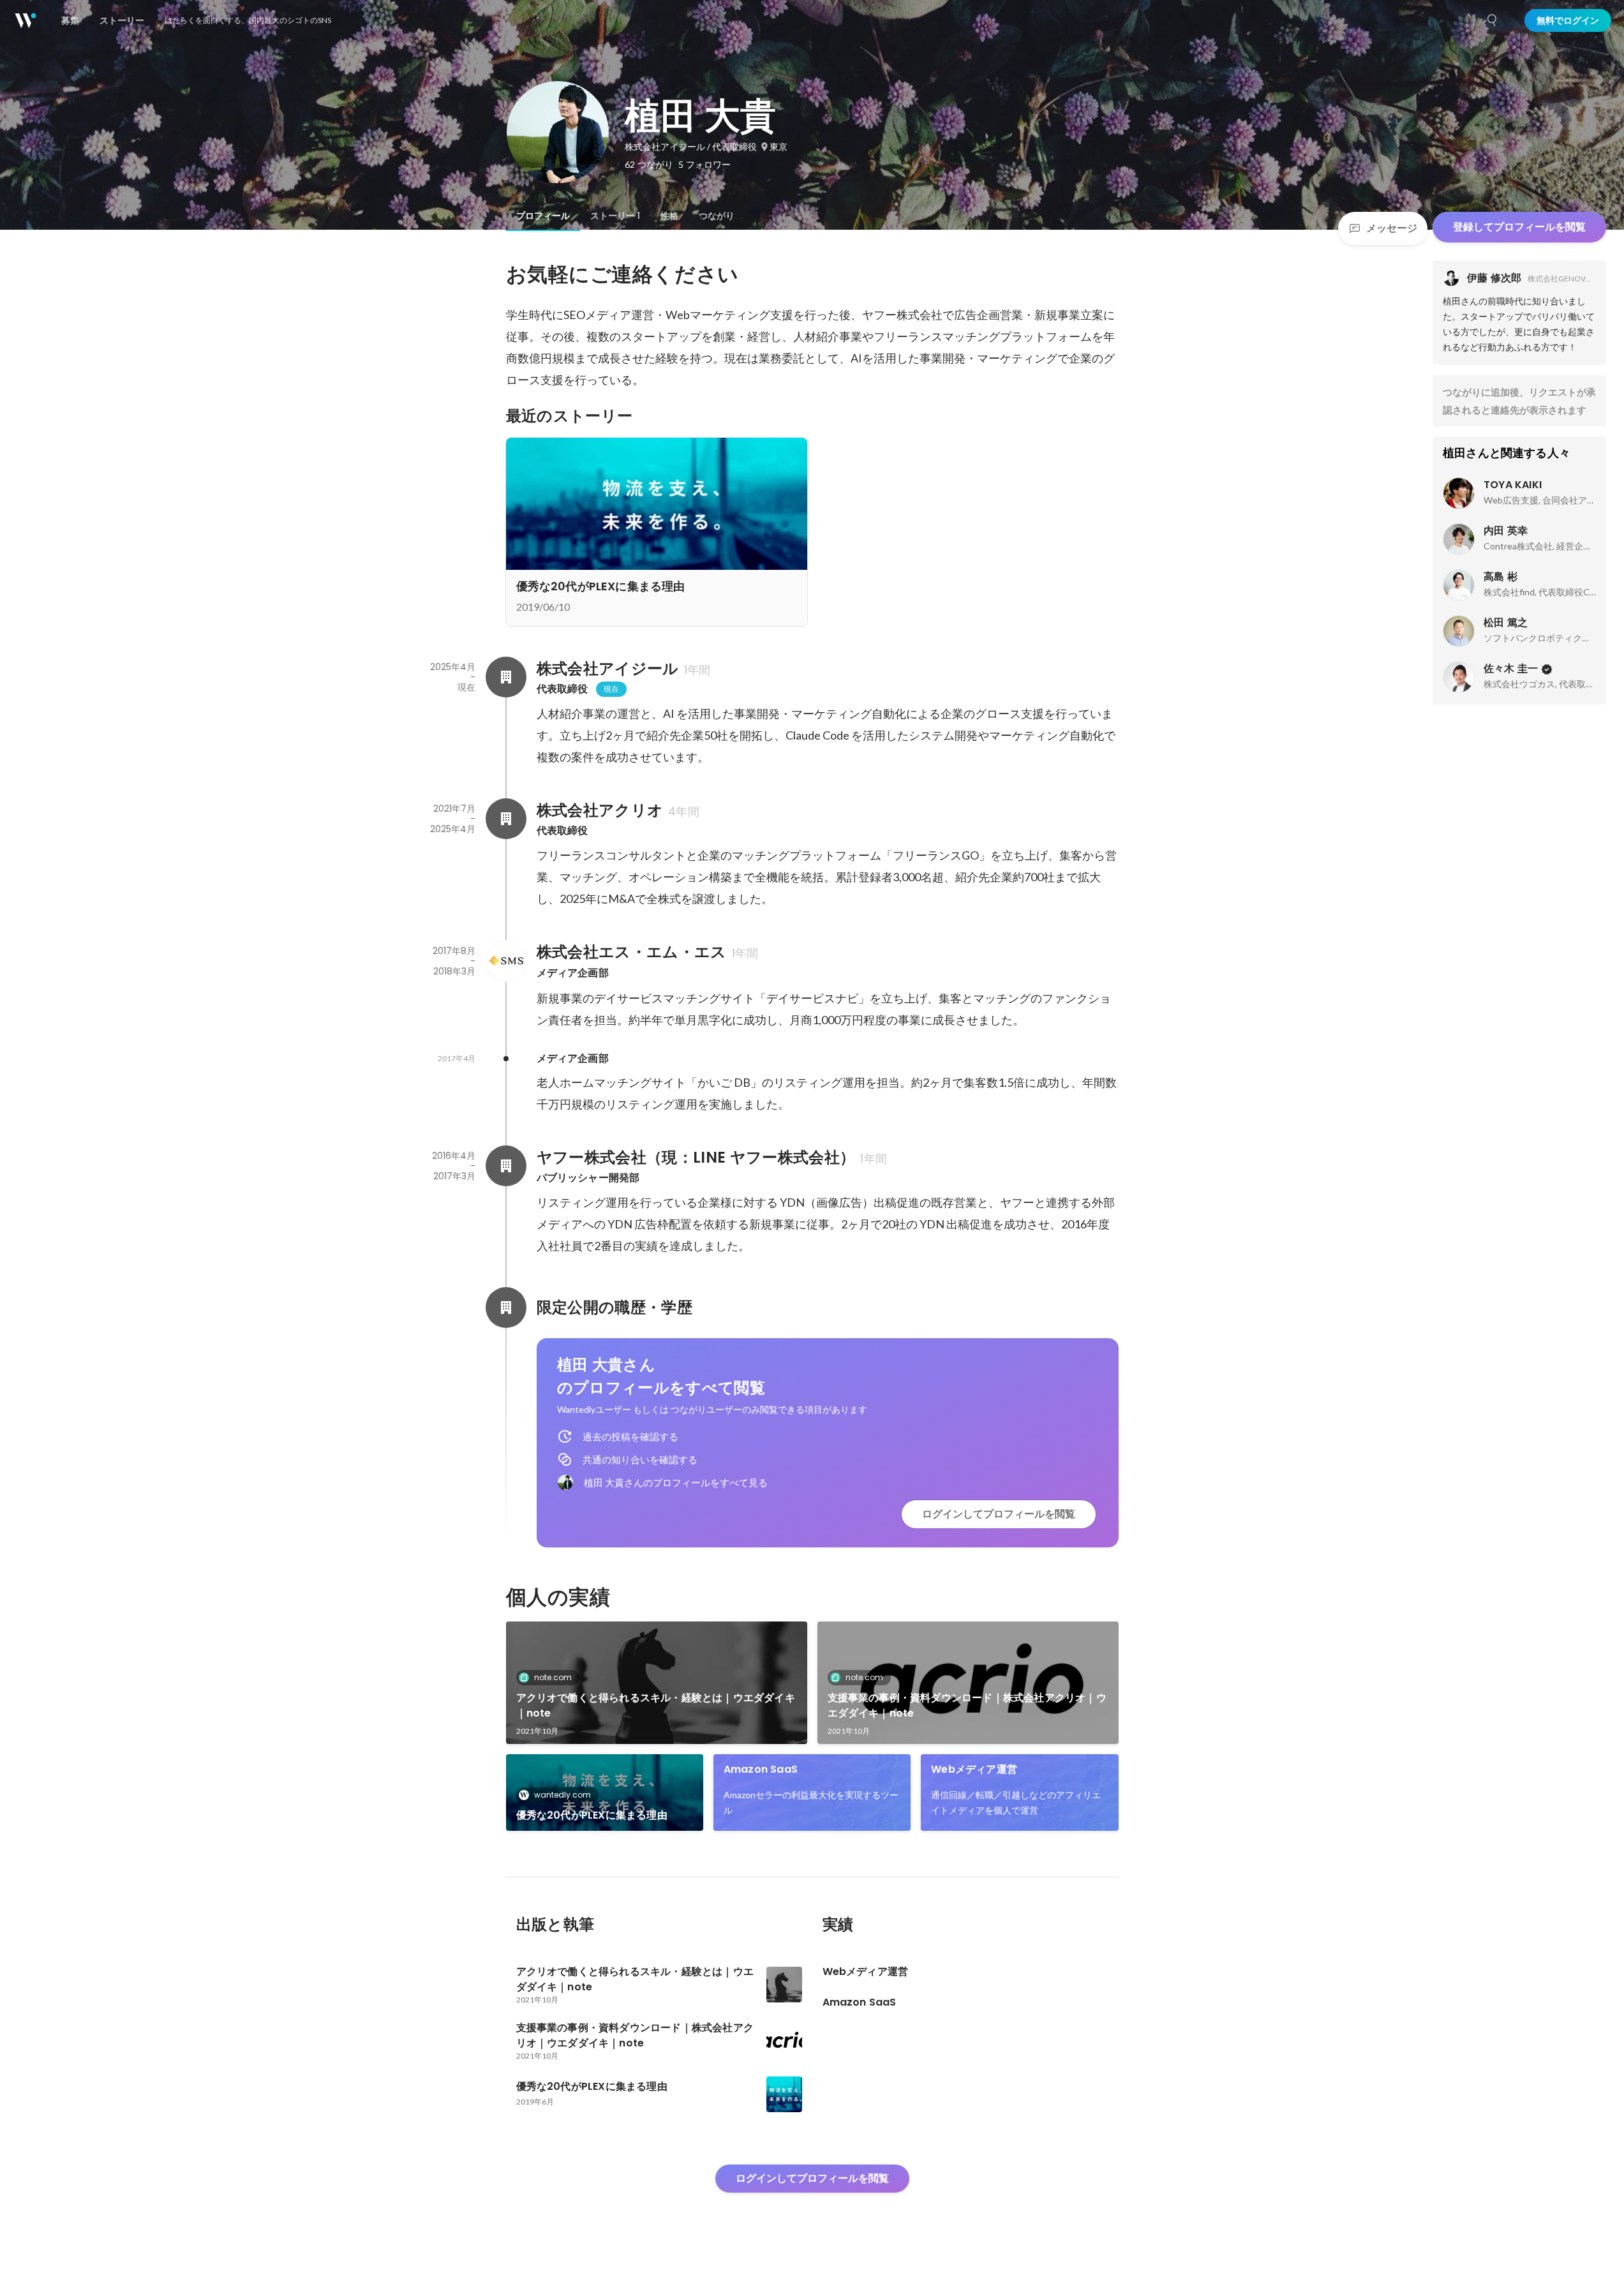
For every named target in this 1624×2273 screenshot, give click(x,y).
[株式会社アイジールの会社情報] (506, 677)
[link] (657, 1683)
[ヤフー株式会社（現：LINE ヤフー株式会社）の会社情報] (506, 1166)
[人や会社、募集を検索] (1493, 20)
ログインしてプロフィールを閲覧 (999, 1514)
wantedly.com (562, 1795)
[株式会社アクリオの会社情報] (506, 819)
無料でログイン (1568, 20)
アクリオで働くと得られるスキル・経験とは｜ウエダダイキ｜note (656, 1705)
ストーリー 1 (615, 216)
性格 (669, 216)
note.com (553, 1677)
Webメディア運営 (974, 1769)
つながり (717, 216)
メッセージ (1392, 228)
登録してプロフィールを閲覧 (1519, 227)
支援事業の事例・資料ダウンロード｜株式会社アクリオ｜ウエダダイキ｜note (967, 1705)
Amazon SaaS (761, 1769)
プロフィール (543, 216)
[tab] (543, 216)
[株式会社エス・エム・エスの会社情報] (506, 961)
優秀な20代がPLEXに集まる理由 (592, 1815)
